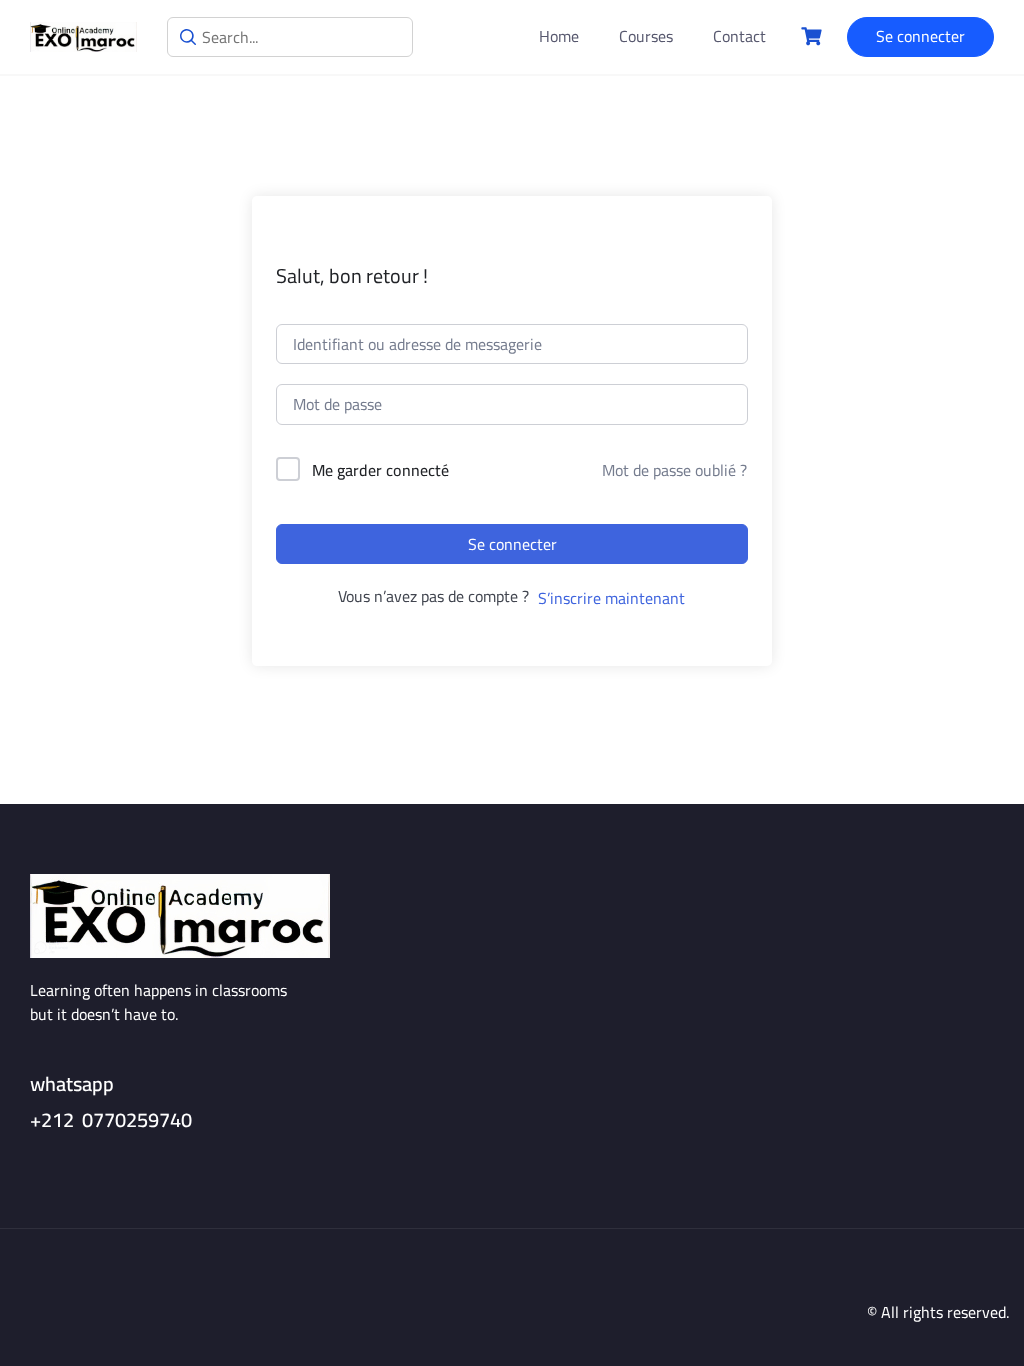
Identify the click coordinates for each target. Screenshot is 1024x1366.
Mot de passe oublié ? (674, 470)
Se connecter (920, 36)
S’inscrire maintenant (611, 598)
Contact (739, 36)
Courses (646, 36)
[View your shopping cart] (814, 36)
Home (559, 36)
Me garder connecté (380, 471)
